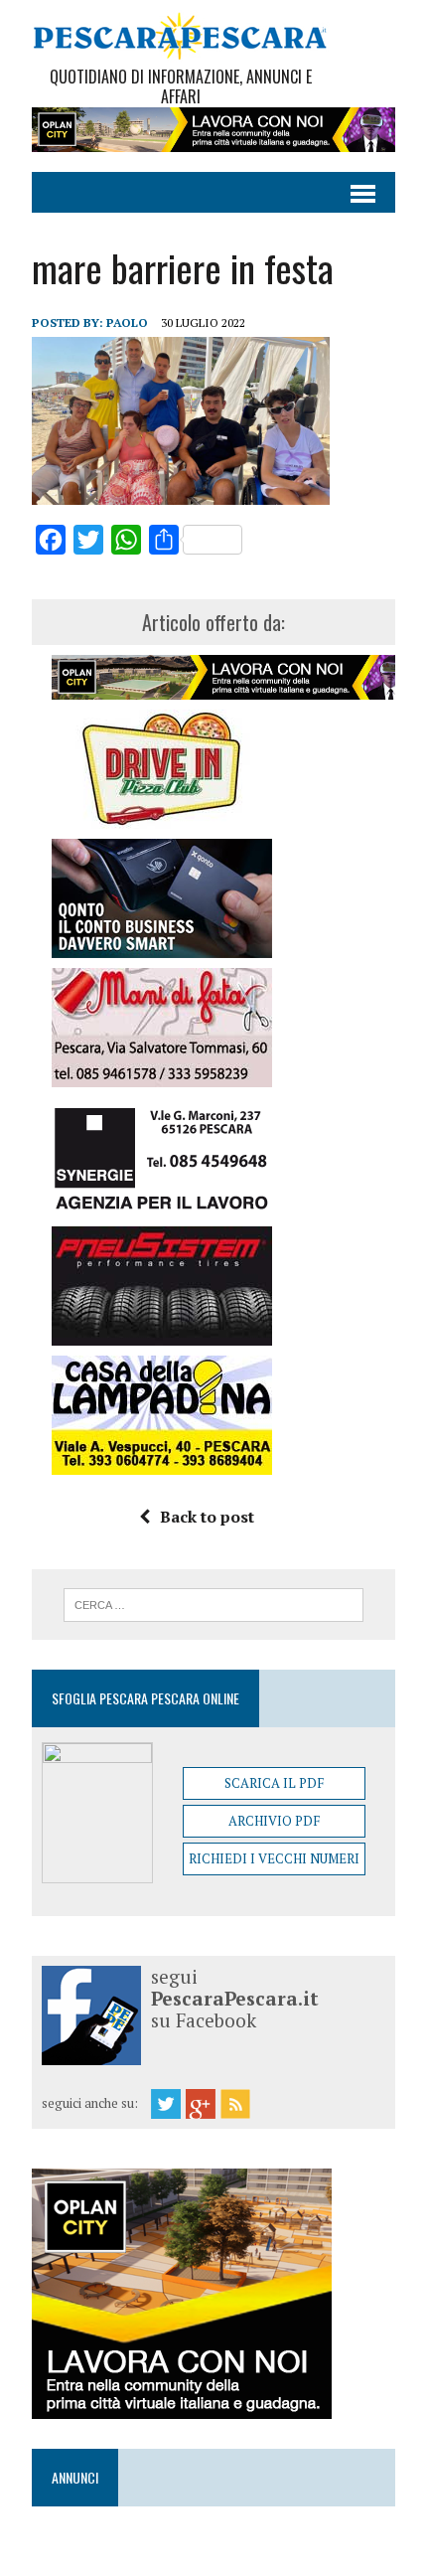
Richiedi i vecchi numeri (274, 1858)
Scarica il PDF (274, 1783)
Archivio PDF (274, 1821)
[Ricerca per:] (214, 1603)
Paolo (127, 322)
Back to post (207, 1517)
